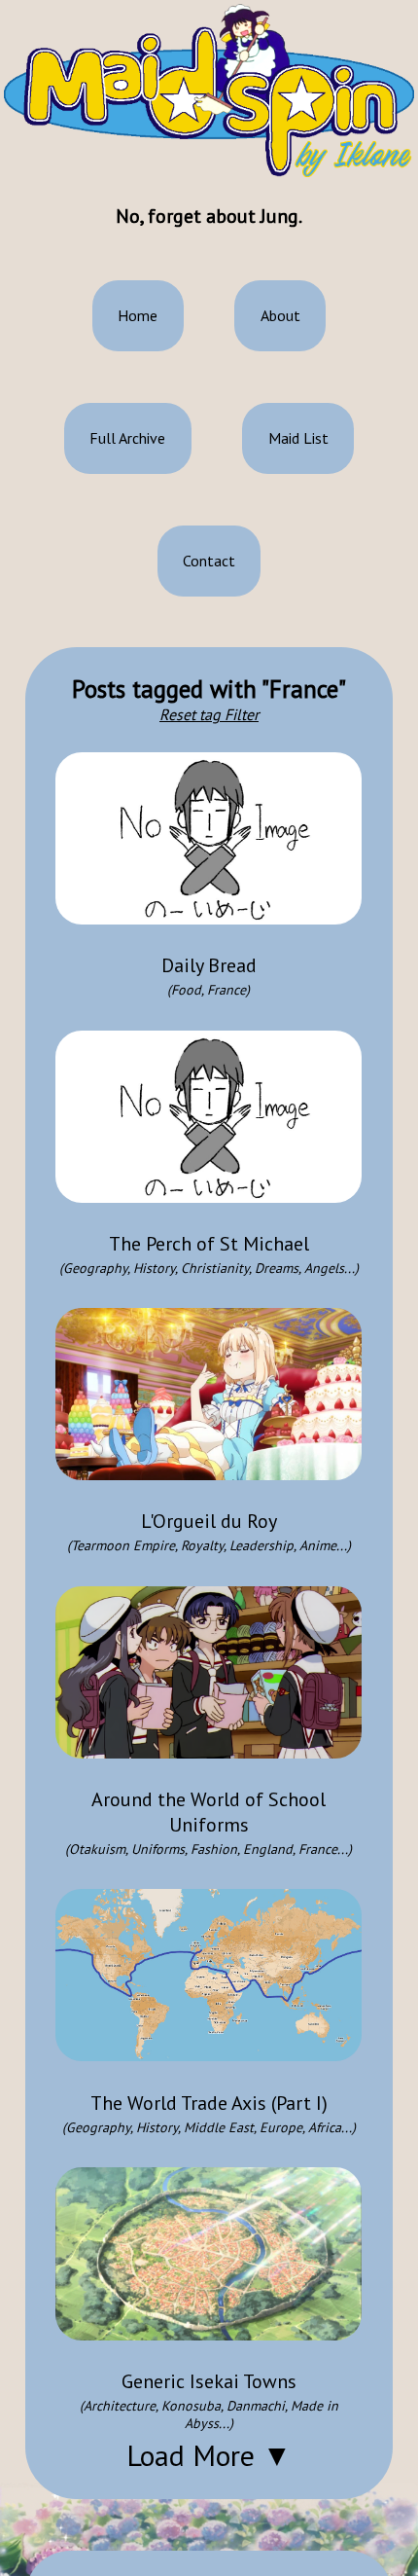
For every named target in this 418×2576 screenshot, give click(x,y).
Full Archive (127, 438)
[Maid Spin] (209, 91)
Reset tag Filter (209, 714)
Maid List (298, 438)
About (280, 315)
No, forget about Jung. (209, 216)
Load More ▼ (209, 2455)
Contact (209, 561)
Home (138, 315)
